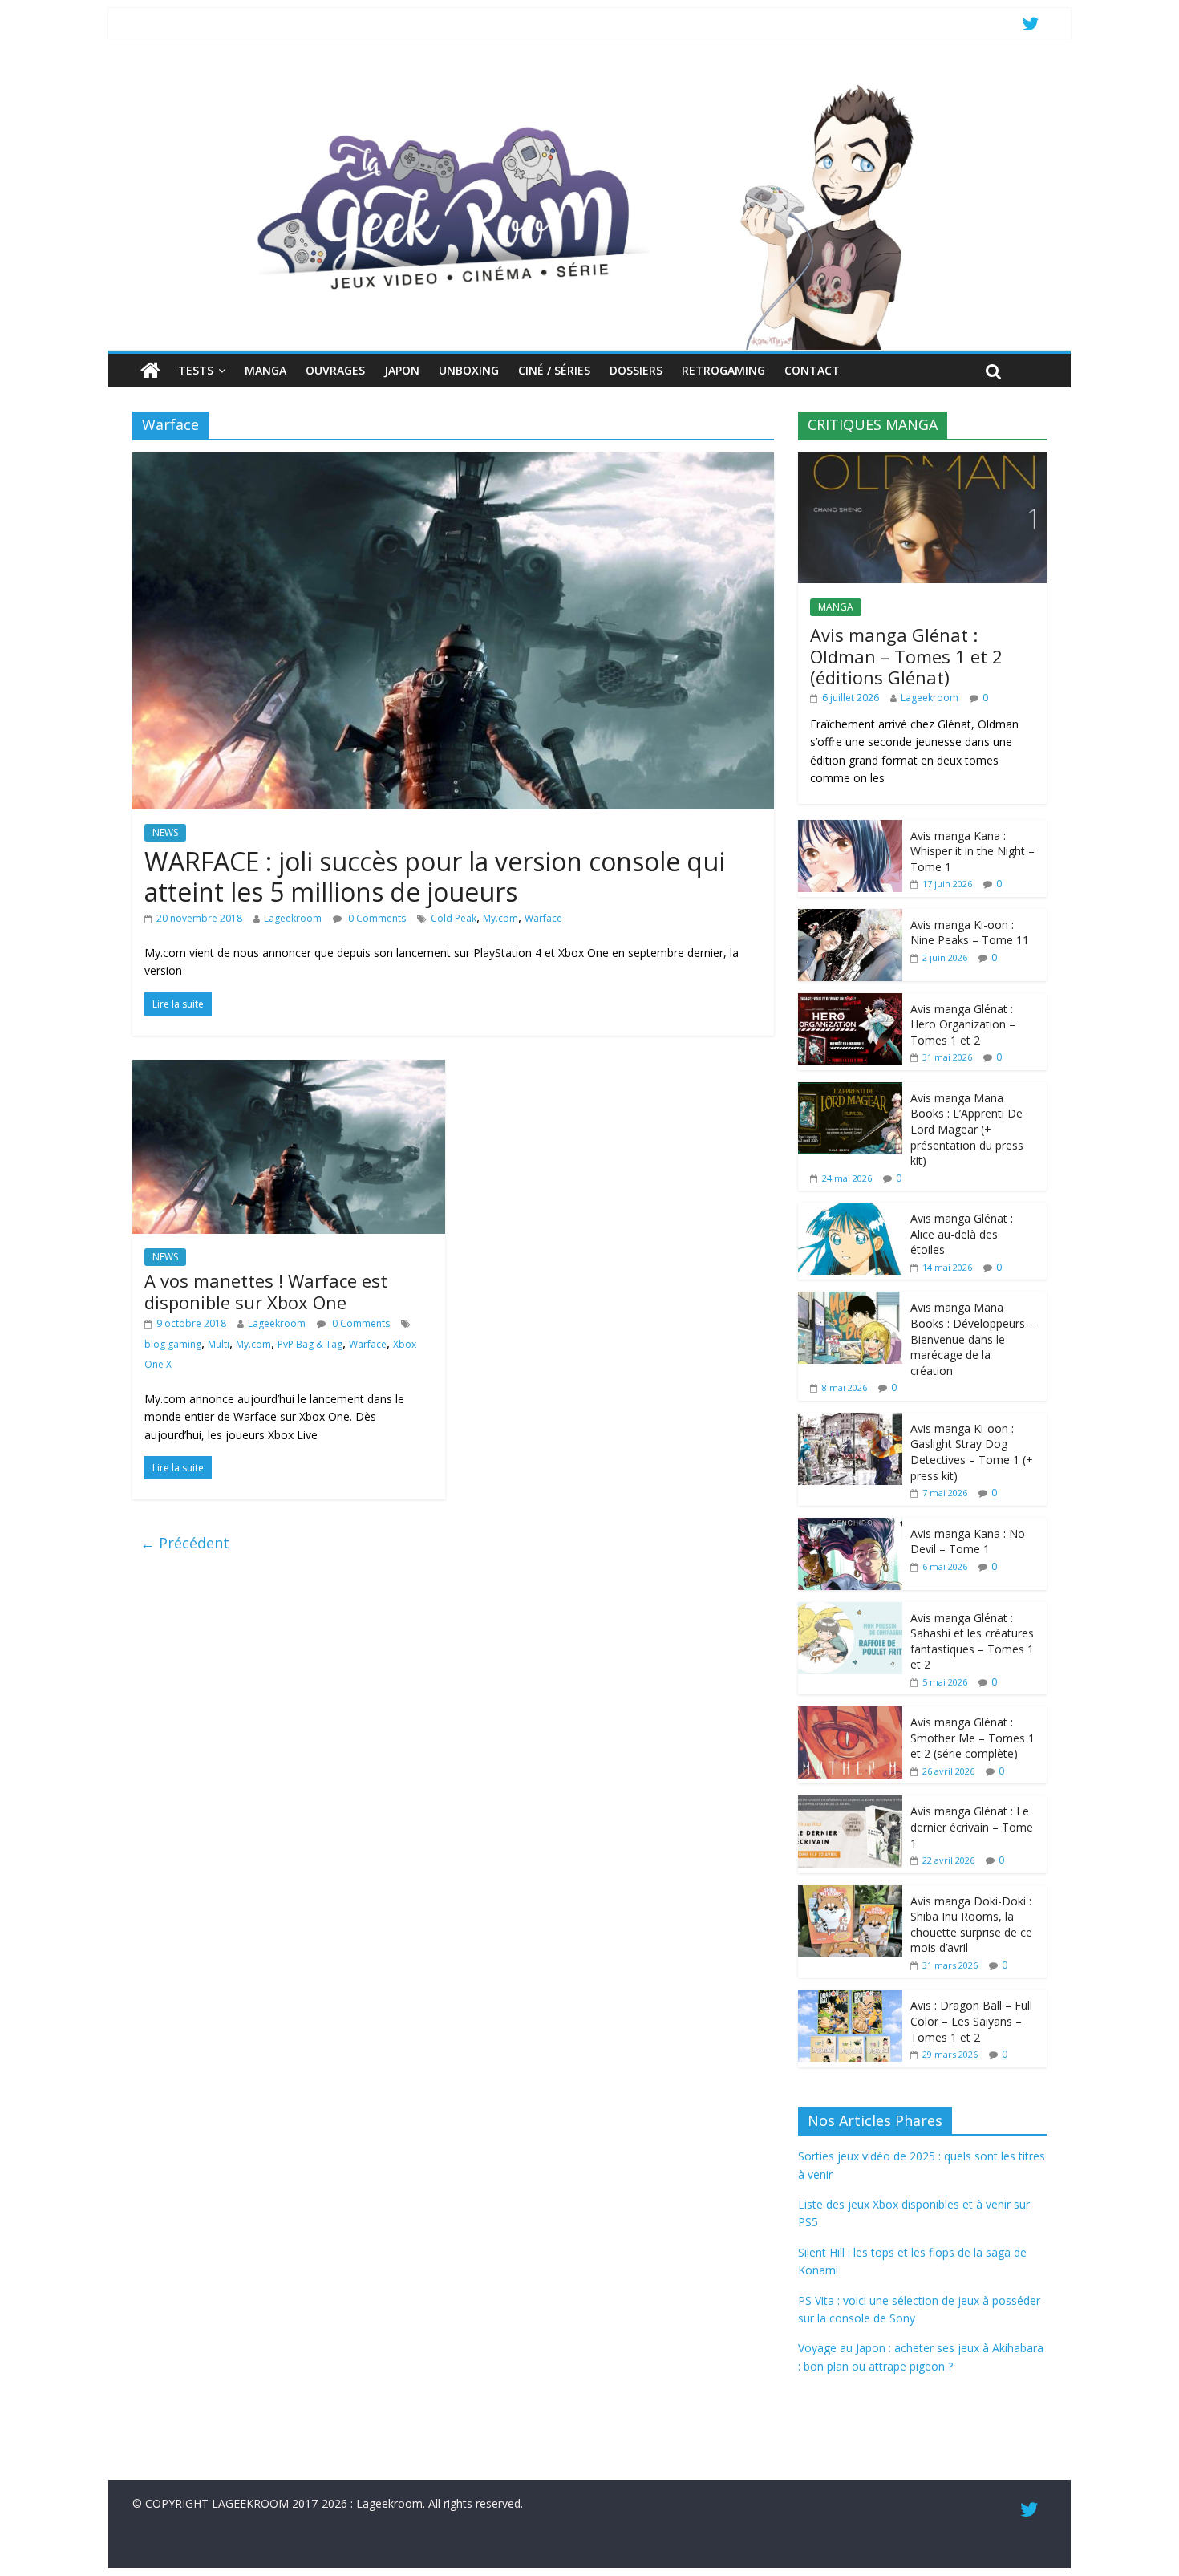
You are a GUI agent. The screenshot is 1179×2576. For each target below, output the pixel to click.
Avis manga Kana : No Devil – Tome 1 (968, 1542)
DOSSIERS (636, 370)
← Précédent (185, 1543)
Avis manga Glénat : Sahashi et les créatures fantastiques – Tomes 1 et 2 (972, 1641)
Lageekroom (293, 918)
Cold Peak (454, 918)
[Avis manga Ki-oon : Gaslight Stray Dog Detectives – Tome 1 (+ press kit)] (850, 1421)
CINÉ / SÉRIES (554, 370)
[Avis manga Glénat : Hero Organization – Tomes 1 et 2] (850, 1002)
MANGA (265, 370)
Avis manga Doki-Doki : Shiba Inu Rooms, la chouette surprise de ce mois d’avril (971, 1925)
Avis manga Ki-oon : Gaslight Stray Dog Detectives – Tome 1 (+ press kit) (972, 1452)
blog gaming (173, 1344)
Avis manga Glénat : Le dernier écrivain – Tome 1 (972, 1827)
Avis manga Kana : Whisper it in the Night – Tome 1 (972, 851)
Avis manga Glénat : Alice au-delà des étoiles (962, 1234)
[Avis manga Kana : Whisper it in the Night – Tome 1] (850, 828)
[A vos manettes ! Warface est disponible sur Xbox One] (289, 1069)
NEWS (165, 832)
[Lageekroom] (589, 84)
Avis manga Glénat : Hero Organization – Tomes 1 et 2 (963, 1024)
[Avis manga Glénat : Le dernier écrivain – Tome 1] (850, 1804)
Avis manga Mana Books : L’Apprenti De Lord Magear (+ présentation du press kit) (967, 1129)
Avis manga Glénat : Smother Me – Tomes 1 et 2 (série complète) (972, 1738)
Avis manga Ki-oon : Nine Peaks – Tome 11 (970, 933)
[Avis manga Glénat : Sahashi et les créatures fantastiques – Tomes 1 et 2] (850, 1611)
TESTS (196, 370)
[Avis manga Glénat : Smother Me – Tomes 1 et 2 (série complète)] (850, 1715)
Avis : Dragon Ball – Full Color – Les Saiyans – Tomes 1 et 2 (971, 2021)
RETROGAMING (723, 370)
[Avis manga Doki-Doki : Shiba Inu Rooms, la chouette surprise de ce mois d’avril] (850, 1894)
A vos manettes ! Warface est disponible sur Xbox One (266, 1291)
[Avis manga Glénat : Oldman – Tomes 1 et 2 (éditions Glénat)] (922, 461)
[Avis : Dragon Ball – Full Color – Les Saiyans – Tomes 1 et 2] (850, 1998)
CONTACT (812, 370)
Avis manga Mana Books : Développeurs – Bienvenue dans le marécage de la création (972, 1339)
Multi (219, 1344)
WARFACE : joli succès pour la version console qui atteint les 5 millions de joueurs (435, 876)
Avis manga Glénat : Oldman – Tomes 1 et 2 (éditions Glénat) (906, 656)
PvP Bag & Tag (310, 1344)
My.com (500, 918)
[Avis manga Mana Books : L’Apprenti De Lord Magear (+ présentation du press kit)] (850, 1091)
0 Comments (376, 918)
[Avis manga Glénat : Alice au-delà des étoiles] (850, 1211)
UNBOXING (469, 370)
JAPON (402, 370)
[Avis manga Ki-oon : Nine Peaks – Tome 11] (850, 917)
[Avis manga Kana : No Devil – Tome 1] (850, 1526)
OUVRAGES (335, 370)
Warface (543, 918)
